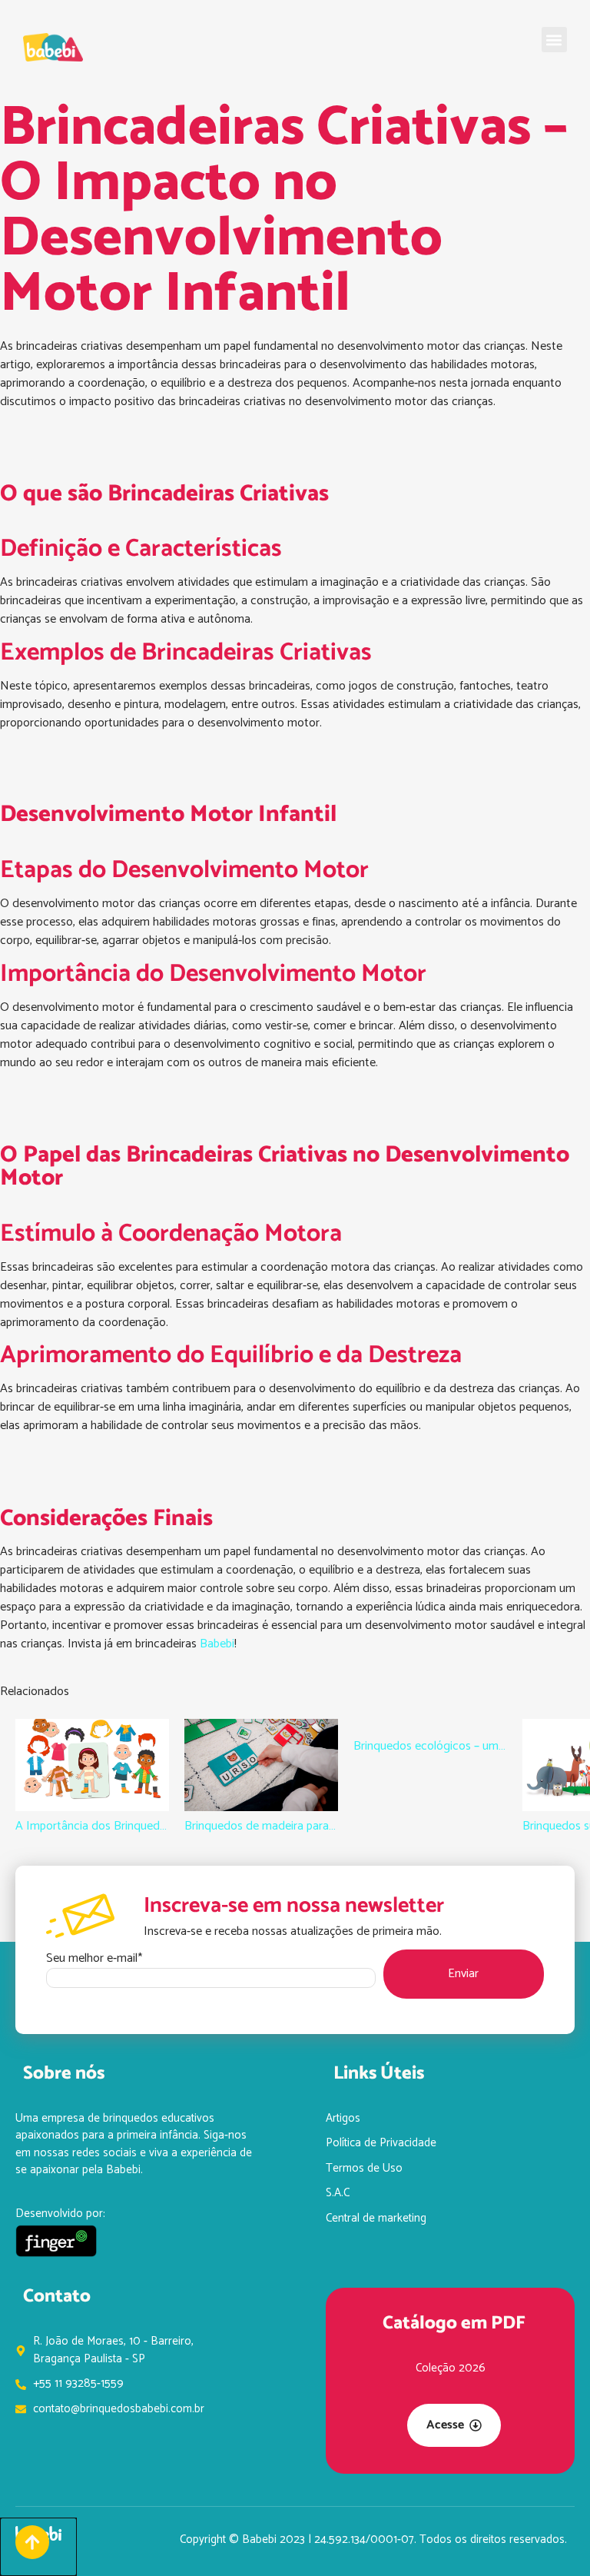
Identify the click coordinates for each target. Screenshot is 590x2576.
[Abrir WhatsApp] (552, 2537)
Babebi (217, 1644)
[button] (554, 40)
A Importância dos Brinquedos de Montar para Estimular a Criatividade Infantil (92, 1826)
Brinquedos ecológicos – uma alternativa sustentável (430, 1747)
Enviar (463, 1974)
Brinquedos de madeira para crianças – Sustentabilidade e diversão (261, 1826)
